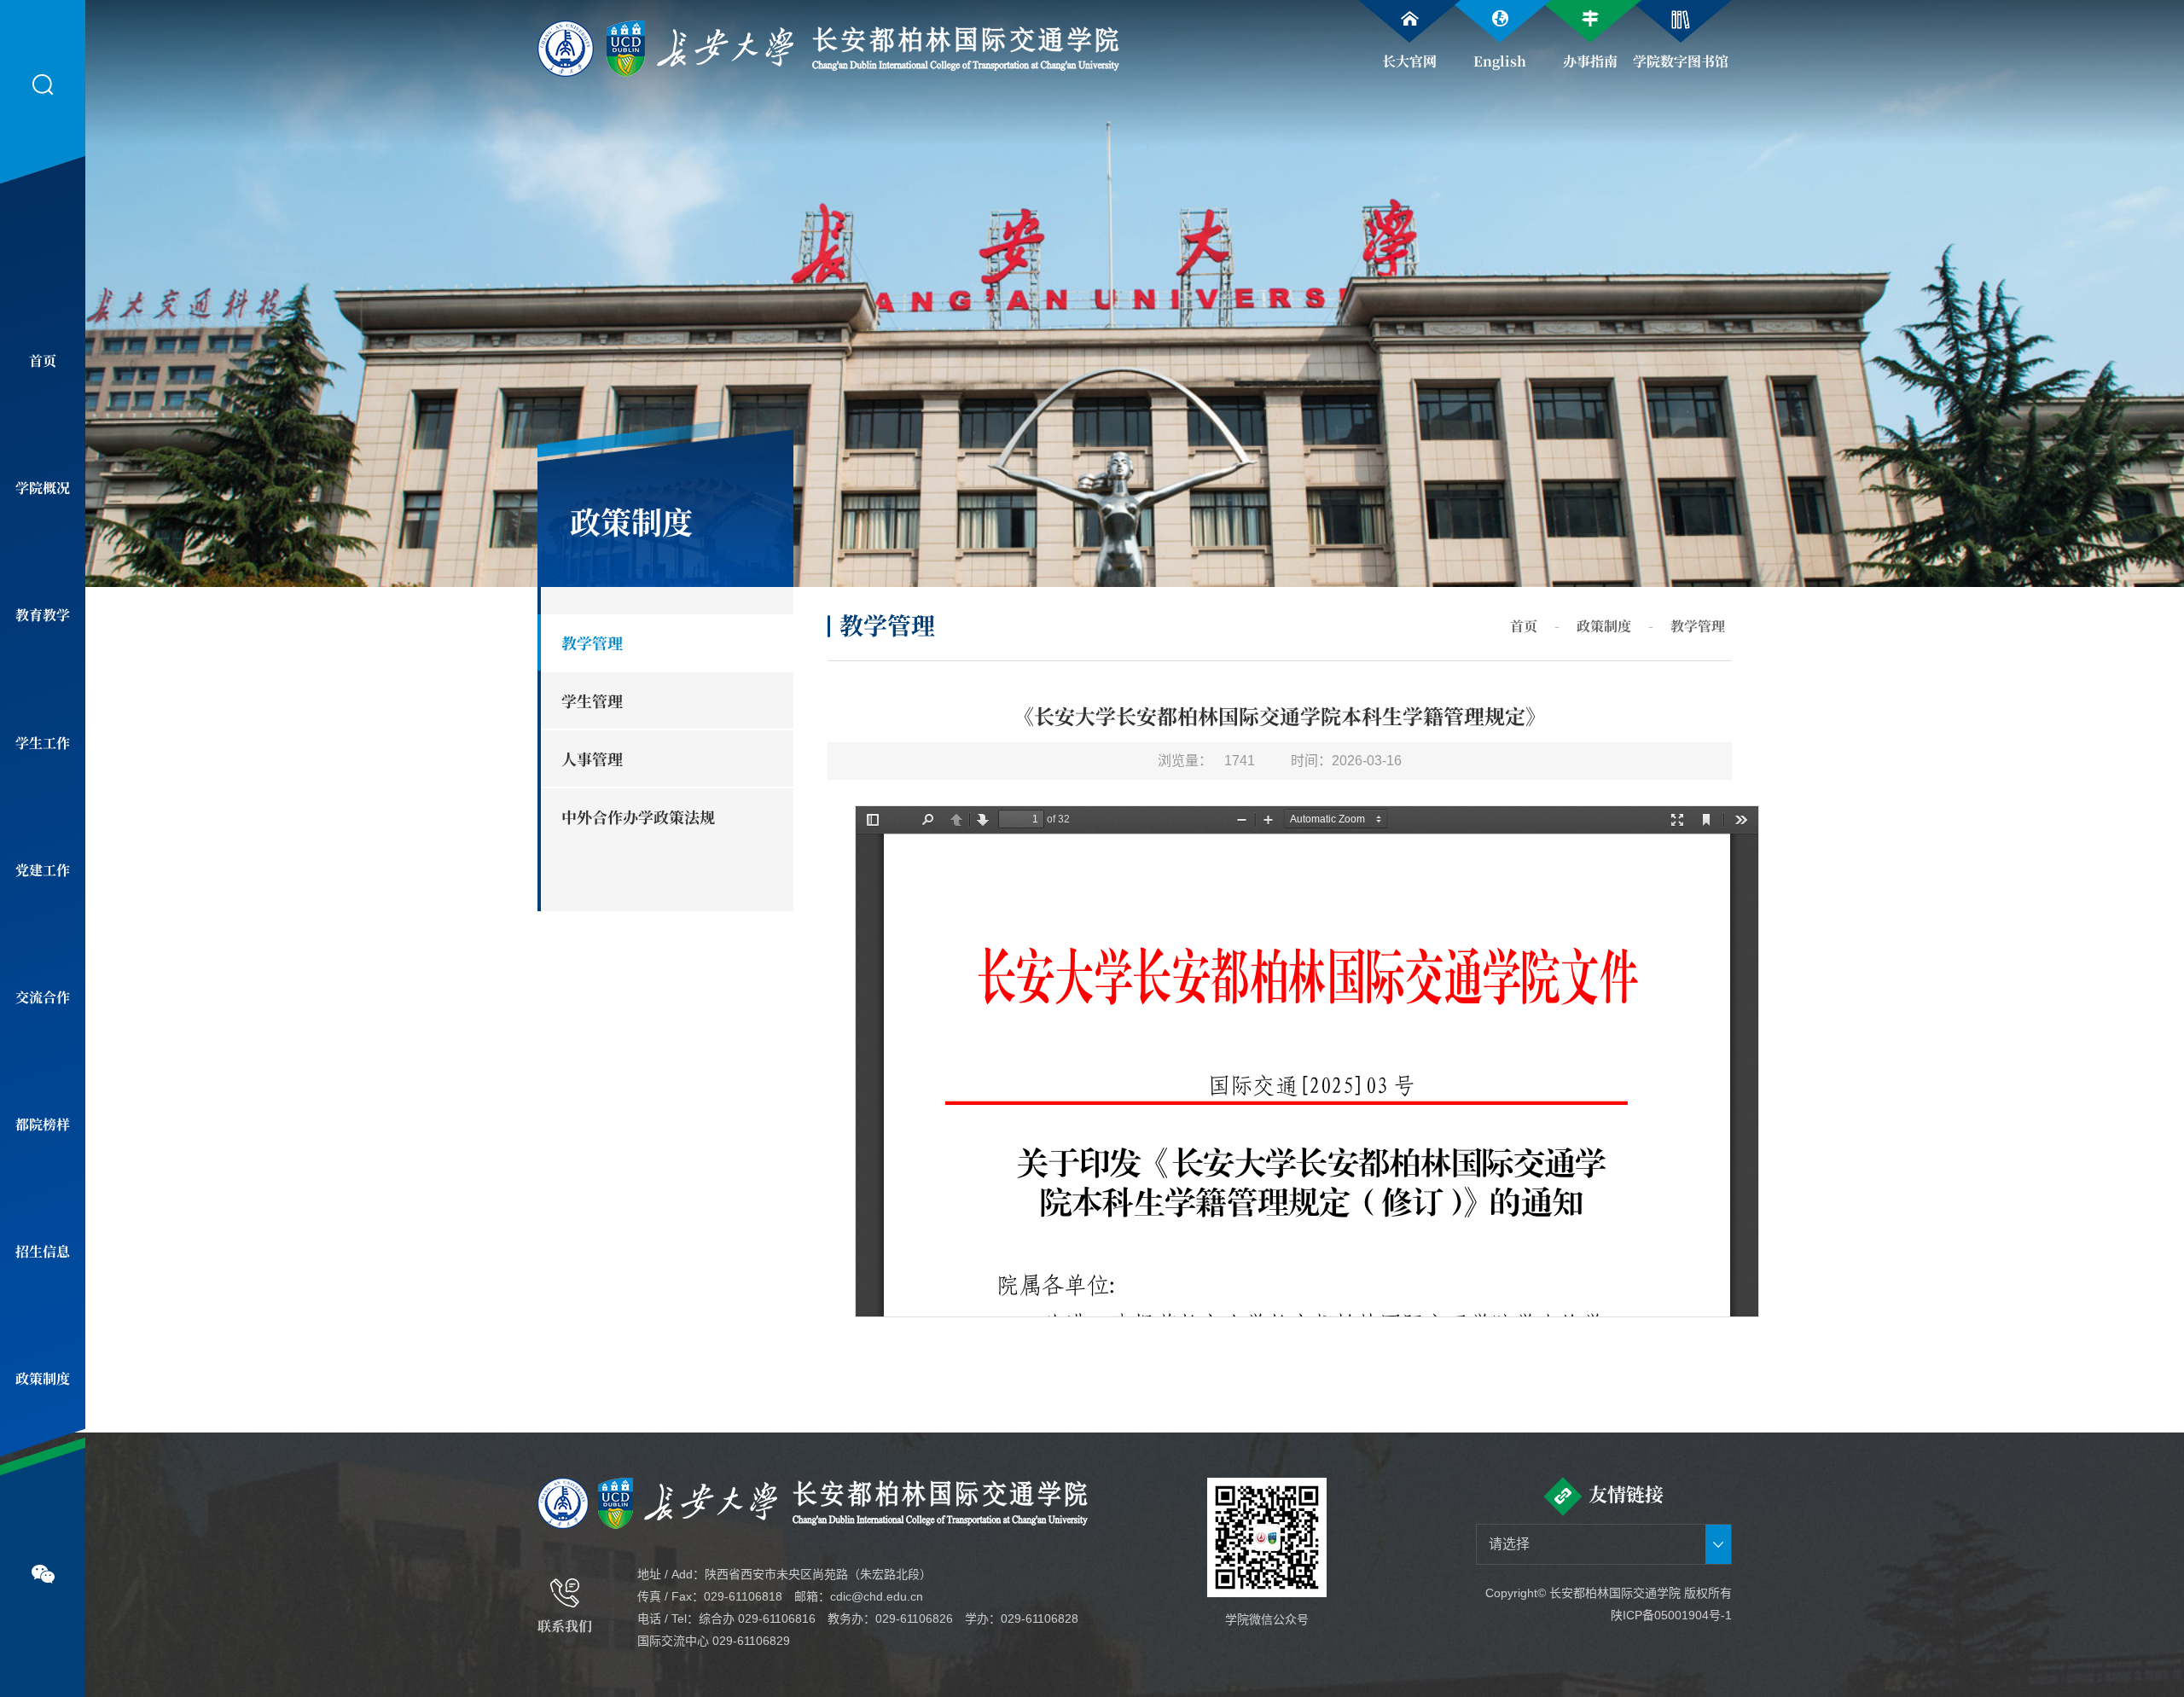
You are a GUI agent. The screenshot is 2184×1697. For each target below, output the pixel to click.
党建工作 (43, 870)
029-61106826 (914, 1619)
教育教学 (43, 615)
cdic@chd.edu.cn (877, 1596)
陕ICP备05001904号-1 (1671, 1615)
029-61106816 (777, 1619)
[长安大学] (667, 46)
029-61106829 (751, 1641)
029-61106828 (1040, 1619)
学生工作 (43, 743)
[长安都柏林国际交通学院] (966, 46)
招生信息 (43, 1251)
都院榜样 (43, 1124)
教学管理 (1698, 626)
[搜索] (43, 85)
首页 (43, 360)
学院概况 (43, 488)
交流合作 (43, 997)
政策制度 (43, 1378)
